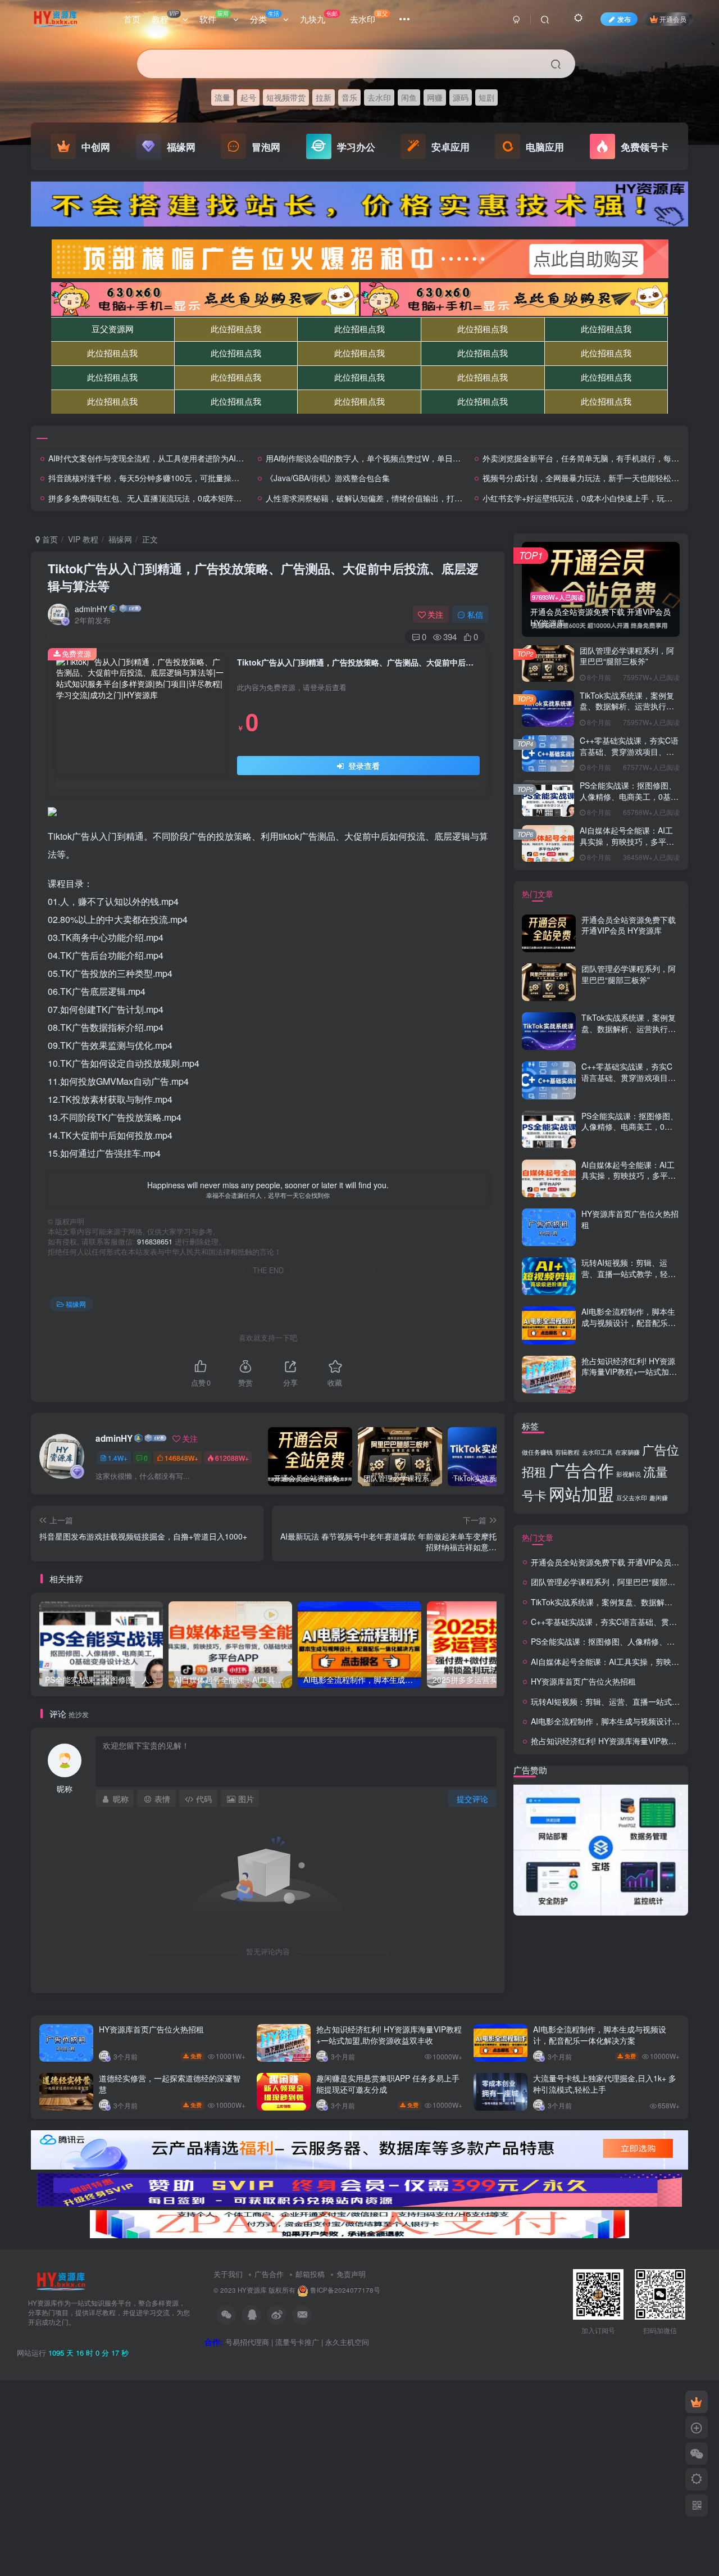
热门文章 (538, 894)
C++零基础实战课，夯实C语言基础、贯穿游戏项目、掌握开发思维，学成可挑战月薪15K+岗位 (629, 757)
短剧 (486, 97)
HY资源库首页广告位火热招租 (630, 1219)
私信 (475, 614)
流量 (222, 97)
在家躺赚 (627, 1452)
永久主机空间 (347, 2342)
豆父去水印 (632, 1498)
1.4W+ (118, 1458)
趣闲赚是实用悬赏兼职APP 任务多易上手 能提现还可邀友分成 (388, 2084)
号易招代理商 (247, 2342)
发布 (624, 19)
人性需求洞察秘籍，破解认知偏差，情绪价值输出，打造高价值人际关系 (392, 498)
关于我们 (228, 2274)
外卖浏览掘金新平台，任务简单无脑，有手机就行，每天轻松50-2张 (601, 458)
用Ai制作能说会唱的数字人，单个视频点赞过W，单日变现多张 (375, 458)
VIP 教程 (83, 539)
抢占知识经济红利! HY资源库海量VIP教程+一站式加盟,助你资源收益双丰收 (630, 1372)
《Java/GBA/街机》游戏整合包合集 (328, 478)
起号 (248, 97)
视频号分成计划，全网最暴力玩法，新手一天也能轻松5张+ (585, 478)
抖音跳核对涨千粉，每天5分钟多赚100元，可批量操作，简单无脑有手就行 (179, 478)
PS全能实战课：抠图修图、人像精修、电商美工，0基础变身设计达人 (629, 796)
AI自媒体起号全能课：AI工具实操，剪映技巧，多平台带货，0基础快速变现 (627, 841)
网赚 (435, 97)
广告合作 (581, 1469)
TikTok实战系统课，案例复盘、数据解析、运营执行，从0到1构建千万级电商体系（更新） (627, 712)
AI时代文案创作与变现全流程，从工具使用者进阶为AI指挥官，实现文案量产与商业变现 (201, 458)
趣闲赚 (659, 1498)
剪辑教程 (567, 1452)
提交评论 (472, 1799)
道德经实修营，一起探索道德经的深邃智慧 (170, 2084)
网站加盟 (581, 1493)
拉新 (324, 97)
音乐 (349, 97)
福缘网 (120, 539)
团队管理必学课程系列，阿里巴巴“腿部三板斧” (627, 656)
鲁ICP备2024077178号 (345, 2290)
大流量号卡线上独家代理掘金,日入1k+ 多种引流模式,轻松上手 (605, 2084)
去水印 (369, 17)
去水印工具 (597, 1452)
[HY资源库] (61, 2280)
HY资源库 (252, 2290)
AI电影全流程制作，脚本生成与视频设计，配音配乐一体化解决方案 (629, 1322)
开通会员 (673, 19)
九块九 (319, 17)
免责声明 (351, 2274)
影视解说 (629, 1474)
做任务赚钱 (537, 1452)
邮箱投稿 (310, 2274)
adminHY (91, 609)
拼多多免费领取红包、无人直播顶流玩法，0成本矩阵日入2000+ (160, 498)
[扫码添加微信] (697, 2453)
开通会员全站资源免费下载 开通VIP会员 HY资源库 (629, 925)
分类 (265, 17)
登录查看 (363, 766)
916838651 (155, 1242)
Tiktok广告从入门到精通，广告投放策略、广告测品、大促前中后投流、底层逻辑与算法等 (263, 577)
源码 (461, 97)
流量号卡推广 (297, 2342)
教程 (165, 17)
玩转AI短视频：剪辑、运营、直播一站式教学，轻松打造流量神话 (629, 1273)
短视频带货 (286, 97)
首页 (132, 19)
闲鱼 (409, 97)
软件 (214, 17)
